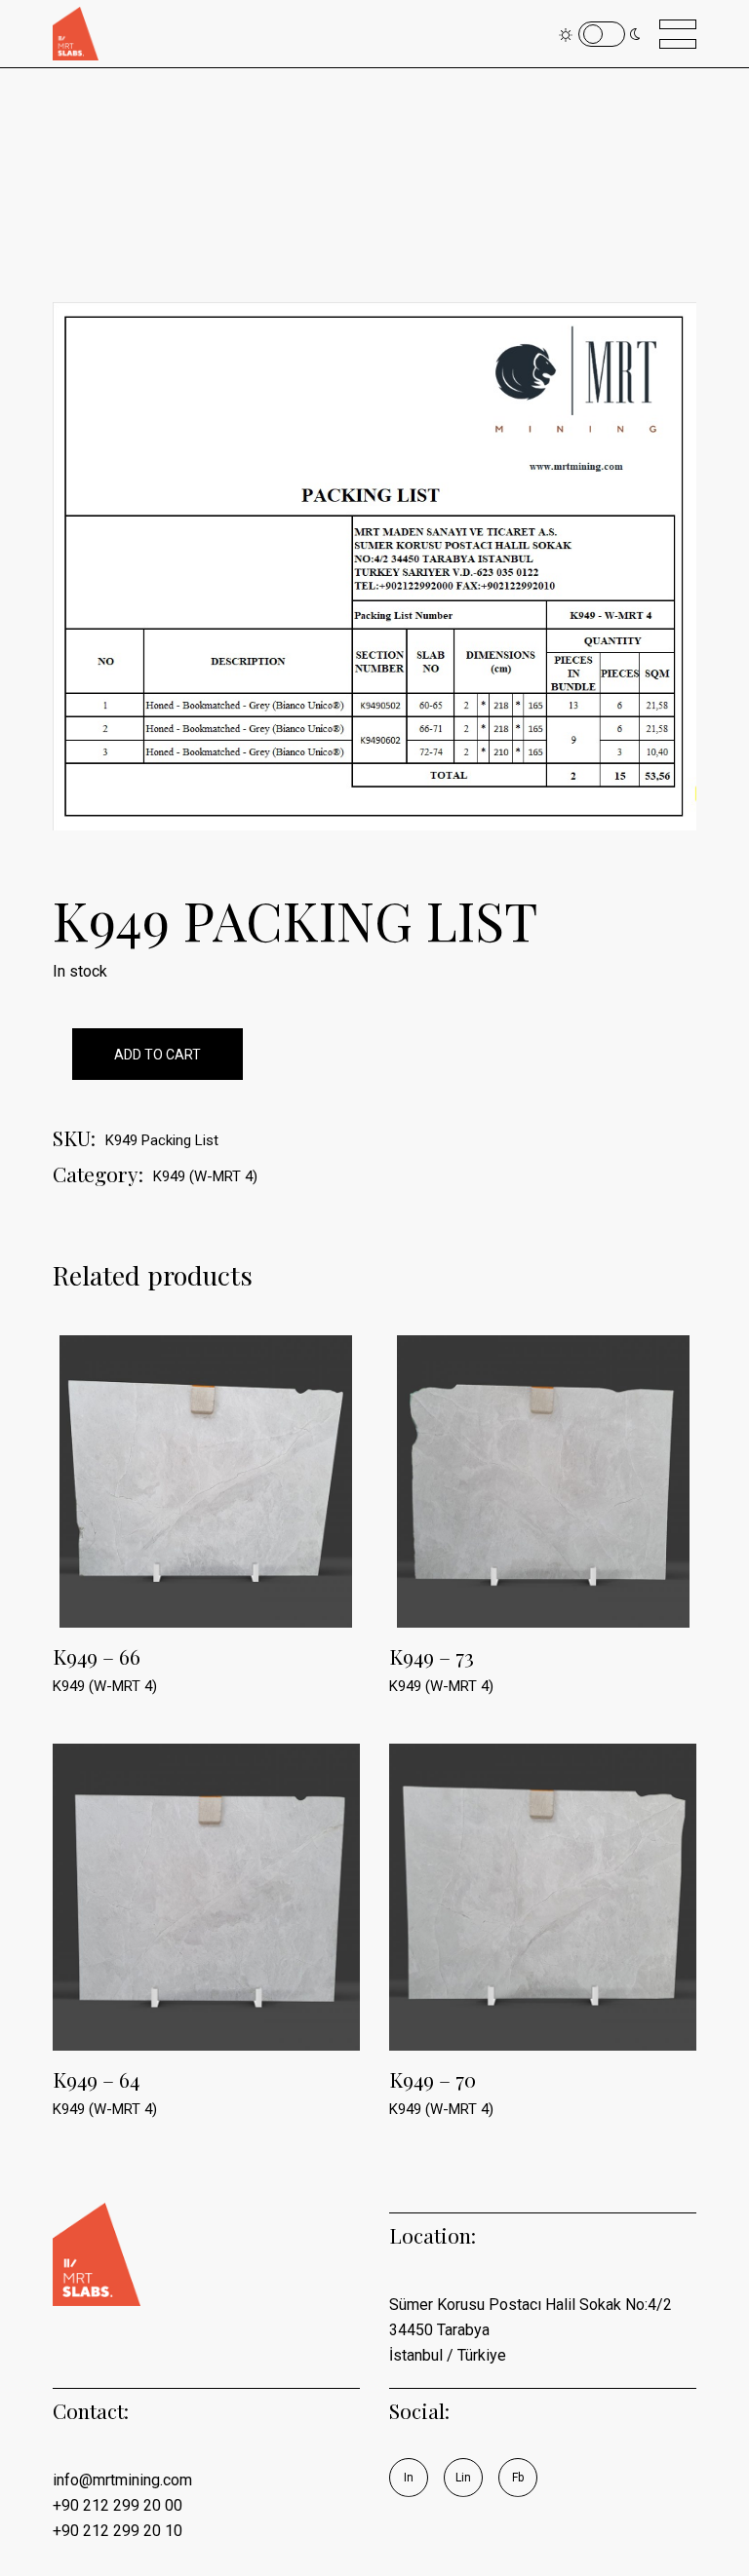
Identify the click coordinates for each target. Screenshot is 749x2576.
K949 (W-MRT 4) (205, 1176)
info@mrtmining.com (122, 2480)
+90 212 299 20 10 (118, 2531)
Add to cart (158, 1055)
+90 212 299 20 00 (118, 2505)
